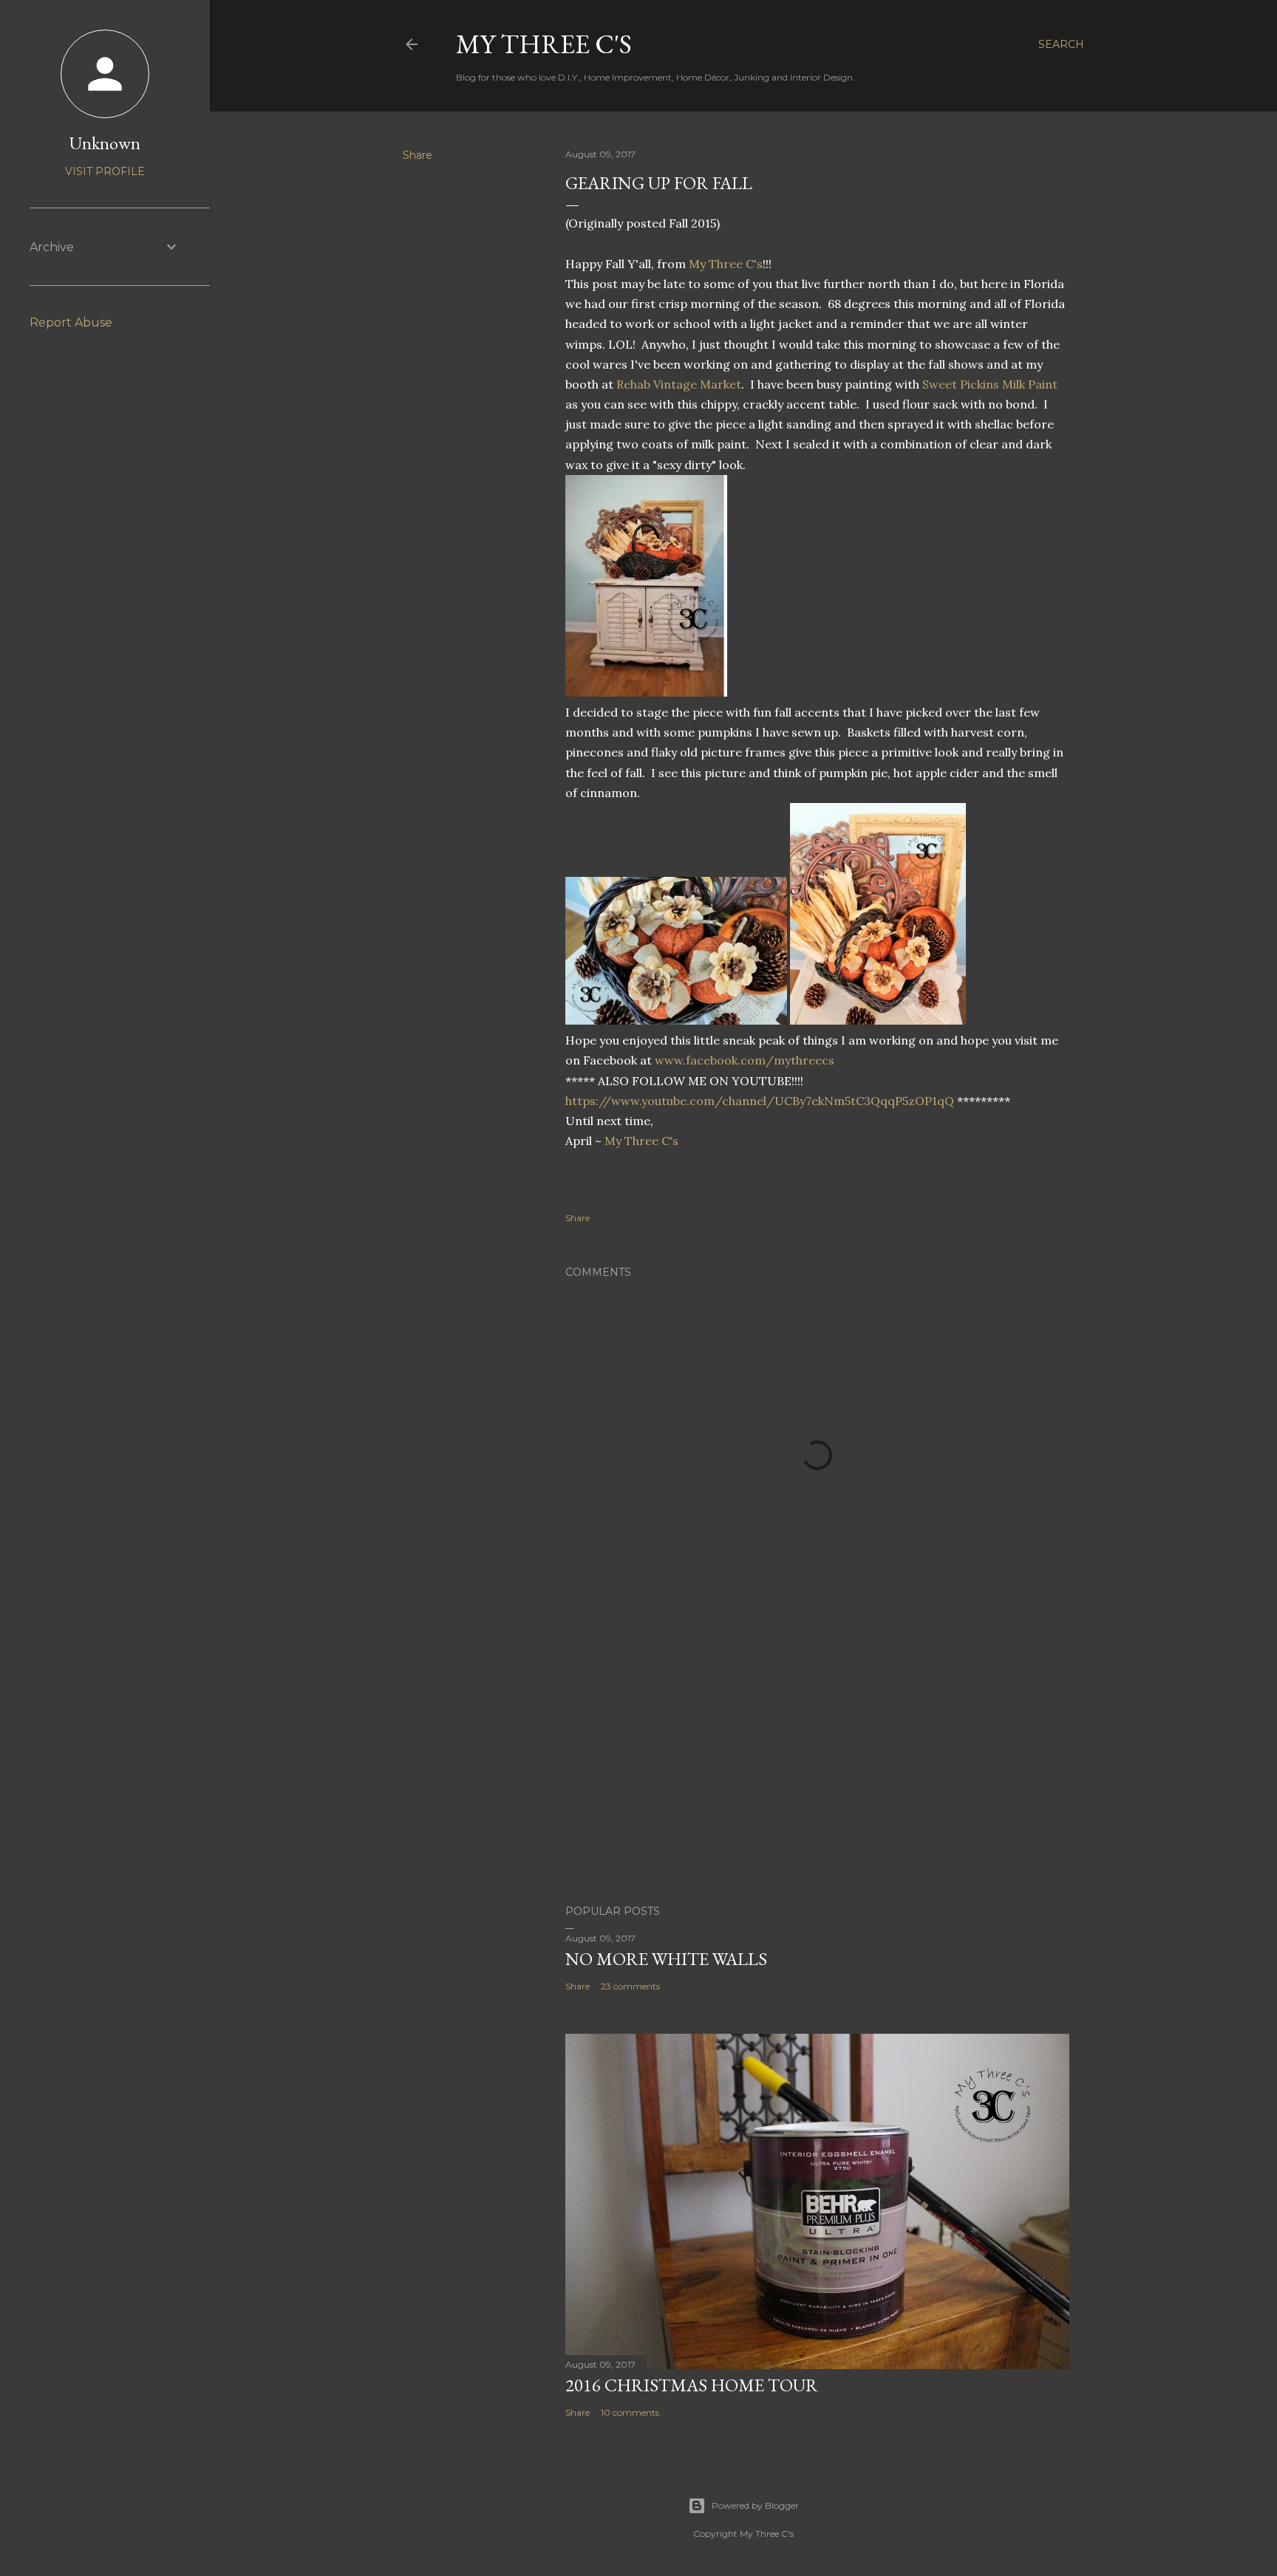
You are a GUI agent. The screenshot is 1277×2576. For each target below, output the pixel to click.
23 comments (630, 1986)
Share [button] (418, 155)
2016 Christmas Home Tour (692, 2385)
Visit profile (105, 171)
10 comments (630, 2412)
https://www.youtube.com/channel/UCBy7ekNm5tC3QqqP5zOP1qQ (761, 1101)
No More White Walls (666, 1959)
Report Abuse (71, 322)
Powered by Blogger (755, 2505)
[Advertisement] (817, 1764)
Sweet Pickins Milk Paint (990, 384)
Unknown (105, 143)
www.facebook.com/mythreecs (745, 1060)
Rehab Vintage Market (679, 384)
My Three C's (544, 44)
